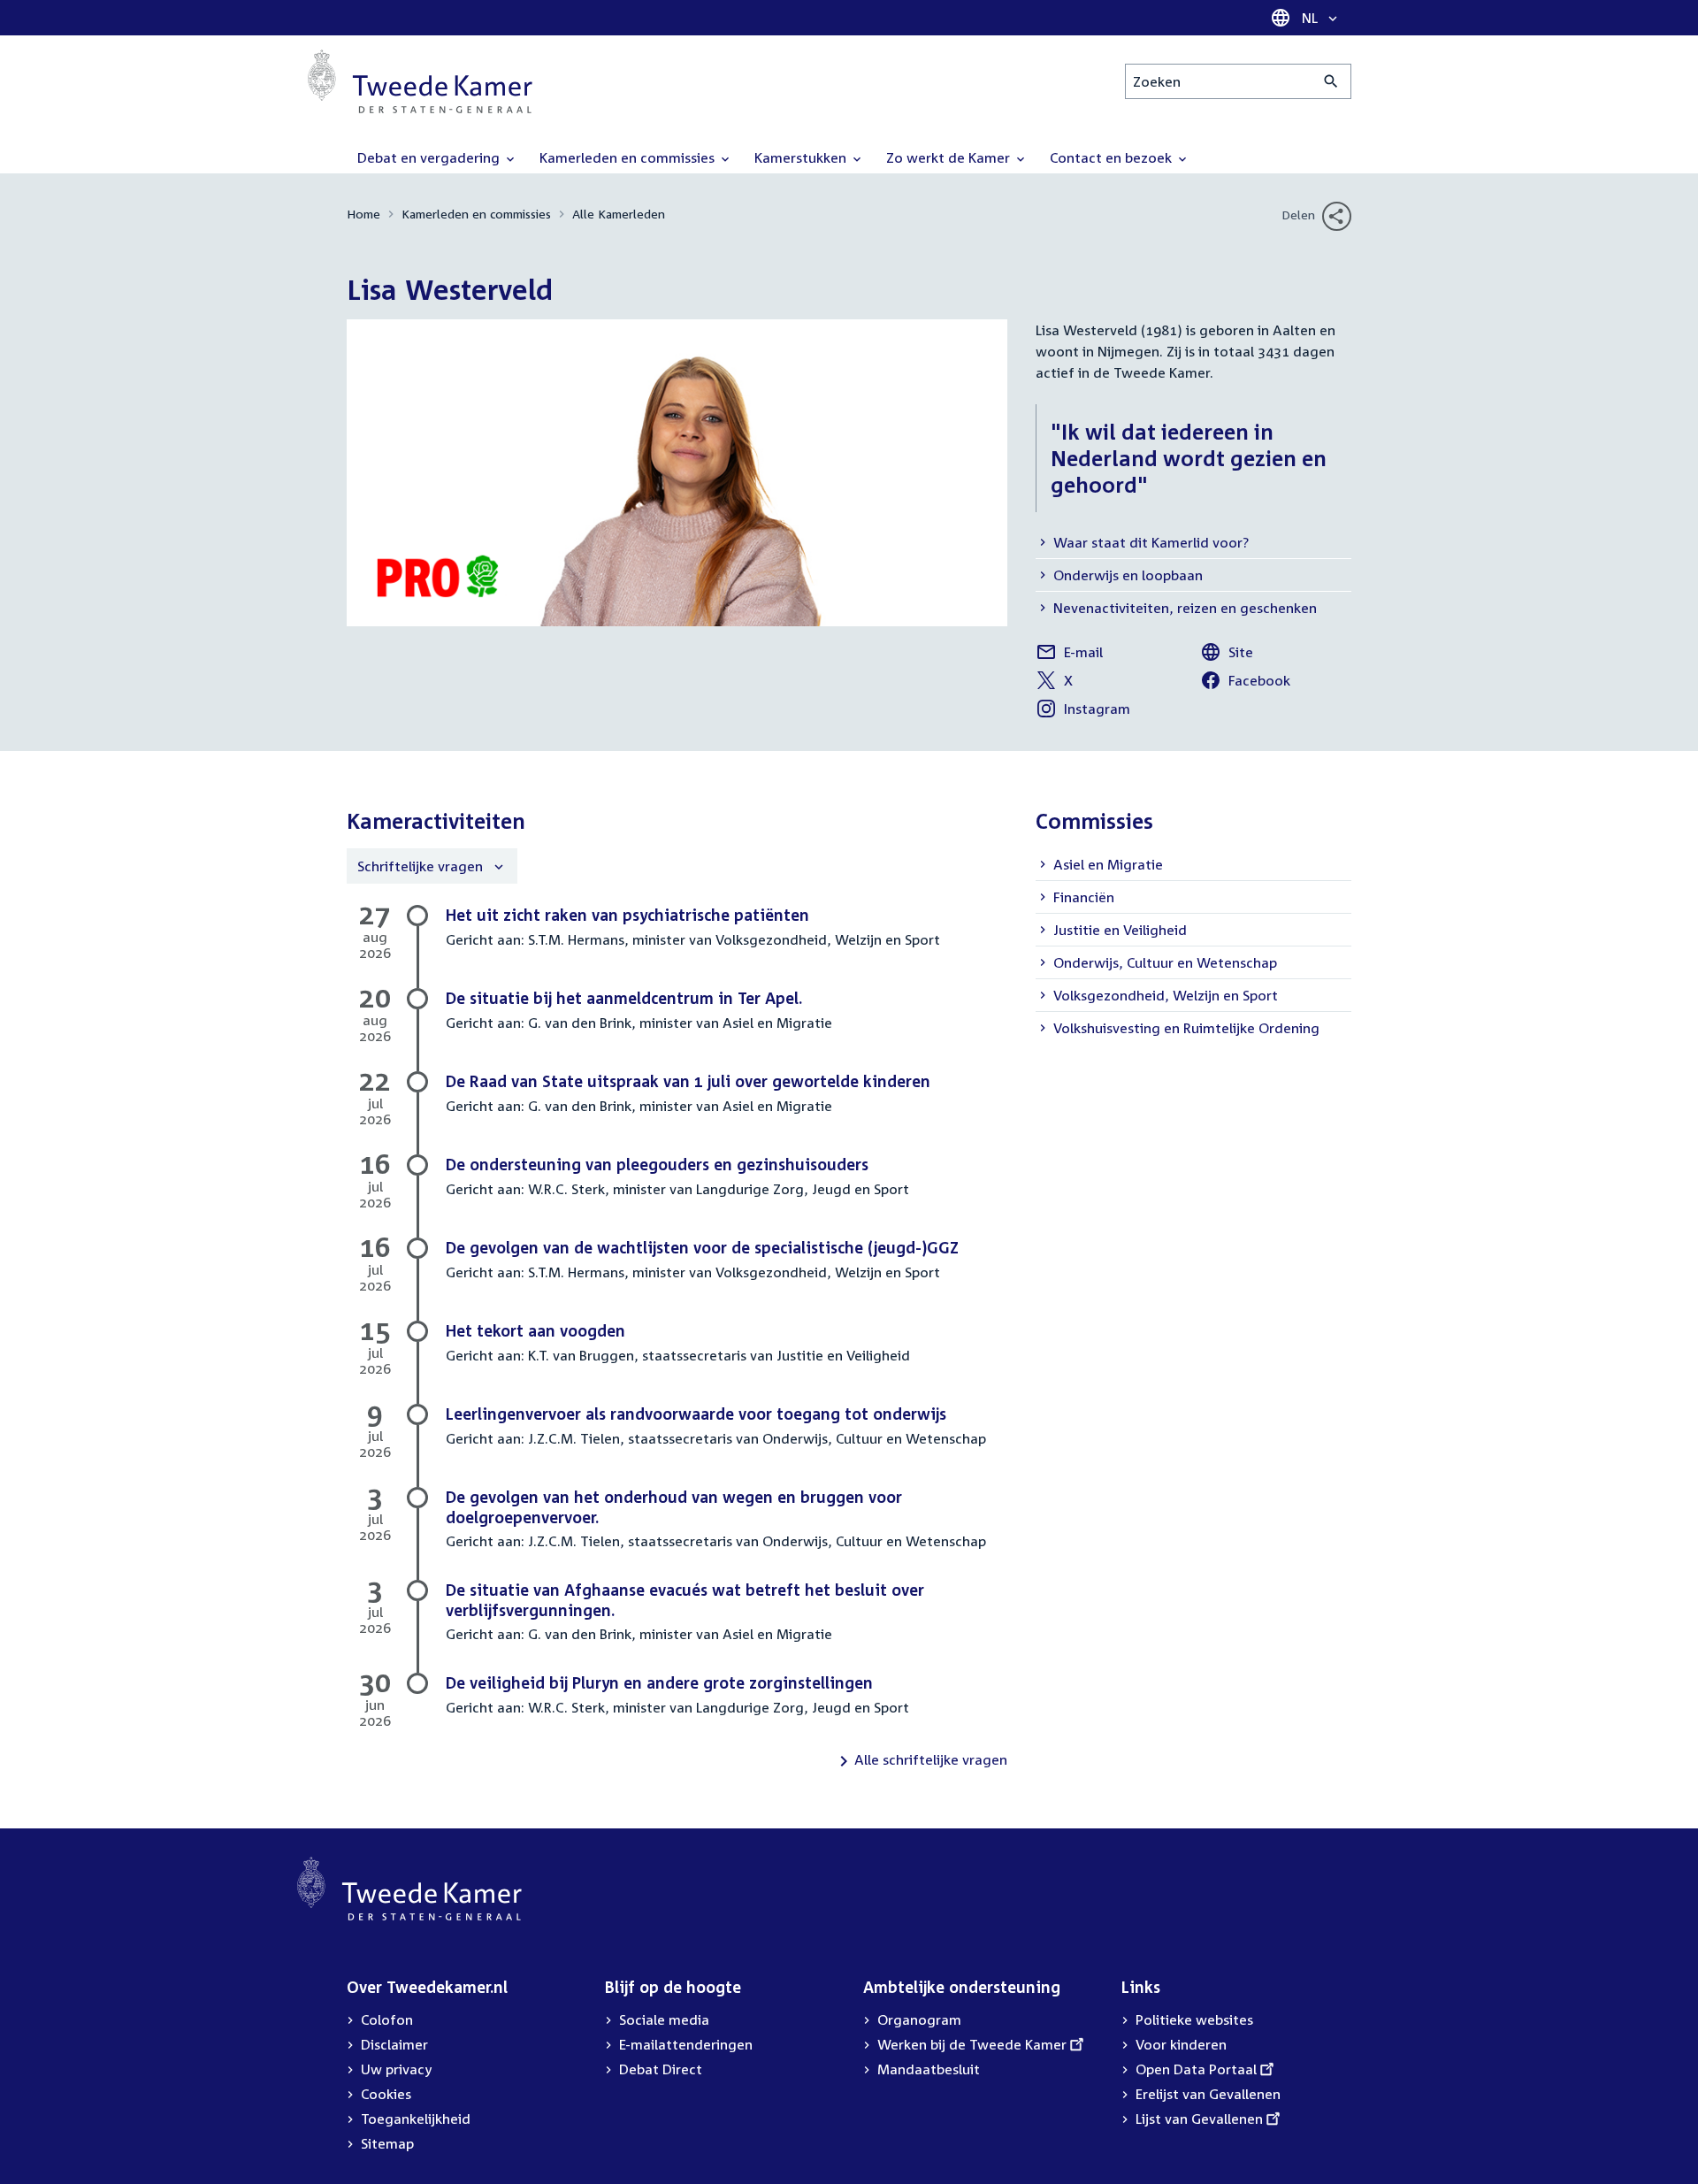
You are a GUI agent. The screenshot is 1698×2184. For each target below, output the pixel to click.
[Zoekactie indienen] (1331, 81)
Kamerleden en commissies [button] (629, 157)
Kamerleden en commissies (476, 214)
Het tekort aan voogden (535, 1330)
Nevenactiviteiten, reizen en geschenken (1185, 608)
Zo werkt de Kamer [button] (950, 157)
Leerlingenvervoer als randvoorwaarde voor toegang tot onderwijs (696, 1414)
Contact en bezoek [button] (1113, 157)
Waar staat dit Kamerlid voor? (1151, 542)
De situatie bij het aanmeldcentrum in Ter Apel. (624, 998)
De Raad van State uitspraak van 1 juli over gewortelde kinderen (688, 1081)
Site (1237, 655)
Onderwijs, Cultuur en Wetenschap (1165, 962)
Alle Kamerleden (619, 214)
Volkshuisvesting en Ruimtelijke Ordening (1186, 1028)
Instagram (1083, 711)
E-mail (1073, 655)
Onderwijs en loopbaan (1128, 575)
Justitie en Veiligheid (1120, 930)
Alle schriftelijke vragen (931, 1759)
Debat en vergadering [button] (430, 157)
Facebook (1245, 683)
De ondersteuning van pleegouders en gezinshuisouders (657, 1164)
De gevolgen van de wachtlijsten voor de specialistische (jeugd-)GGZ (702, 1247)
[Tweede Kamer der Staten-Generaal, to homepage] (420, 81)
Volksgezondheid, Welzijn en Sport (1166, 995)
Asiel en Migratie (1108, 864)
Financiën (1084, 897)
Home (363, 214)
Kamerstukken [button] (802, 157)
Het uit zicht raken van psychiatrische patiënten (627, 915)
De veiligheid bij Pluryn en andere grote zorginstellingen (659, 1682)
